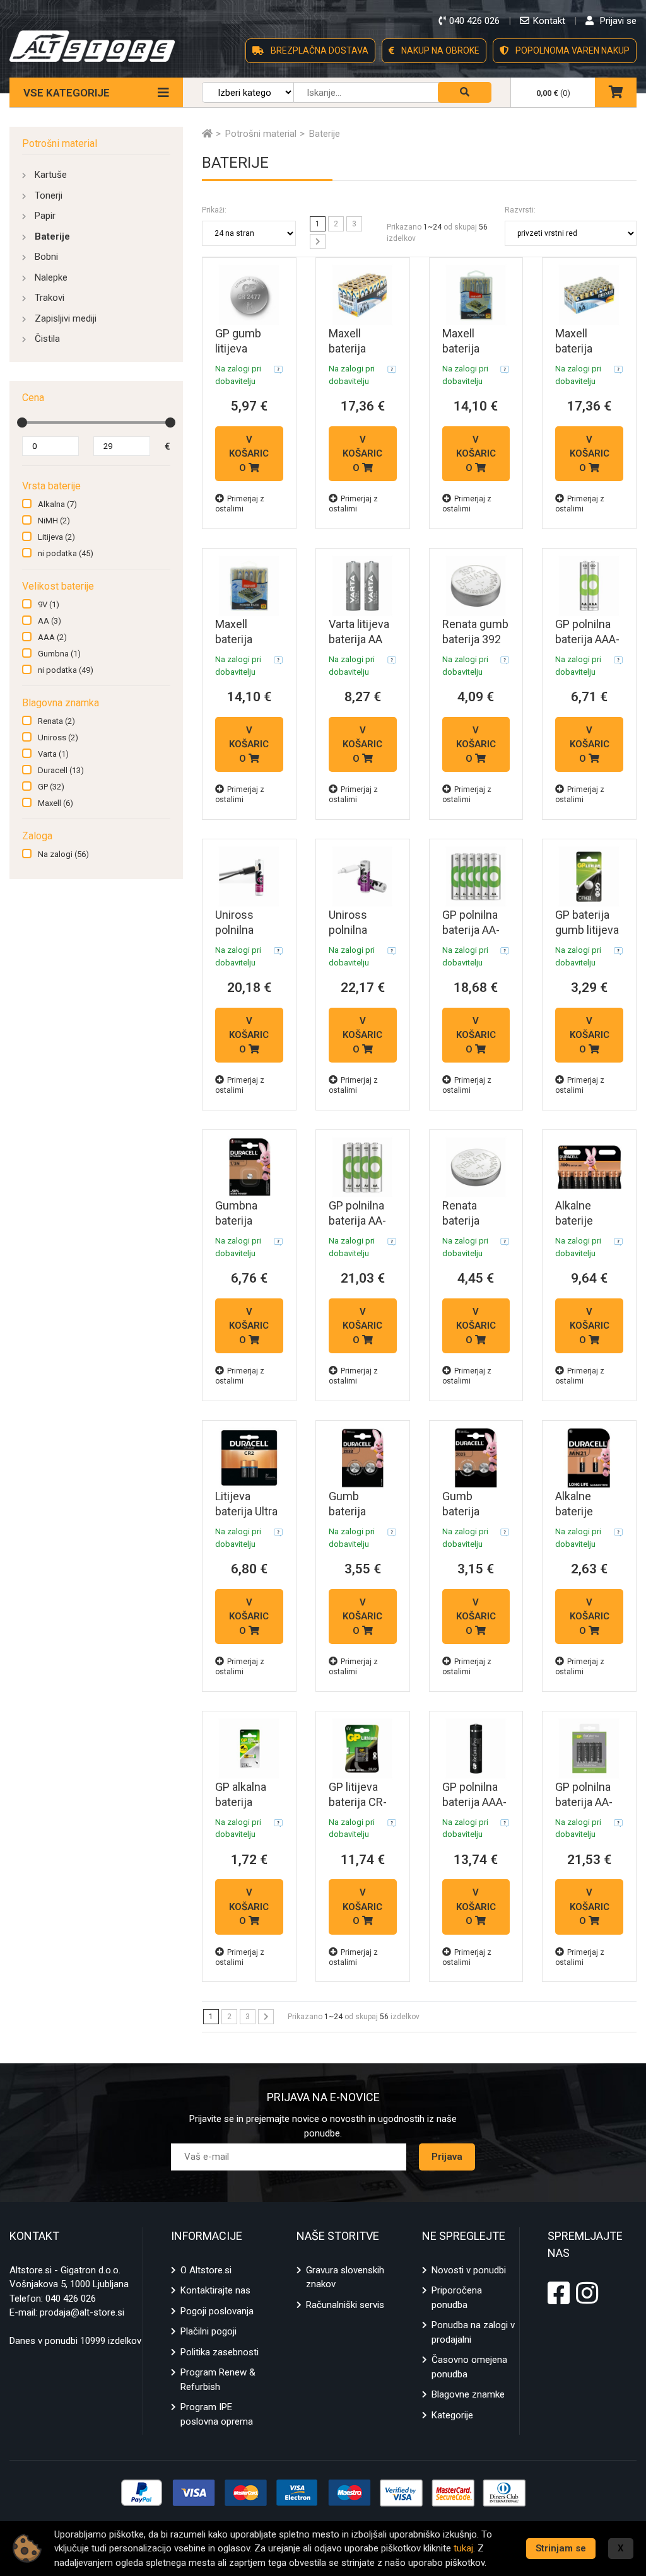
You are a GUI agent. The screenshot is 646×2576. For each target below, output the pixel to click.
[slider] (22, 423)
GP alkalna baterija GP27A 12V (243, 1802)
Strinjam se (561, 2548)
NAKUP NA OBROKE (439, 50)
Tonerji (49, 195)
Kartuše (51, 175)
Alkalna (57, 504)
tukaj (463, 2548)
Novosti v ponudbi (469, 2270)
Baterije (52, 236)
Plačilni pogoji (208, 2331)
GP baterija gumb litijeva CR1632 (587, 930)
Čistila (47, 339)
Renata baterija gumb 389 (467, 1221)
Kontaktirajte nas (215, 2290)
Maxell (56, 803)
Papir (45, 216)
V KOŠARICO (249, 454)
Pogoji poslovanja (217, 2311)
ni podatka (66, 553)
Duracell (61, 770)
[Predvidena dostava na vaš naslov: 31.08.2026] (278, 369)
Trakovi (50, 298)
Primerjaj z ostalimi (240, 504)
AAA (52, 637)
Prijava (447, 2157)
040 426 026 (71, 2299)
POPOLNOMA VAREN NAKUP (572, 50)
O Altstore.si (206, 2270)
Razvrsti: (520, 210)
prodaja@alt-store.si (82, 2312)
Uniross (58, 737)
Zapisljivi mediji (66, 318)
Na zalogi (63, 854)
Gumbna (59, 654)
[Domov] (207, 134)
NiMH (54, 521)
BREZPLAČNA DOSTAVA (319, 50)
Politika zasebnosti (220, 2352)
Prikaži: (214, 210)
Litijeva (56, 537)
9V (49, 604)
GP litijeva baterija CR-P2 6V (358, 1802)
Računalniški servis (345, 2305)
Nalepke (51, 277)
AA (50, 621)
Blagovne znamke (468, 2394)
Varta (53, 754)
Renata (56, 721)
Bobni (46, 257)
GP (51, 787)
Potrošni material (60, 143)
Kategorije (452, 2415)
